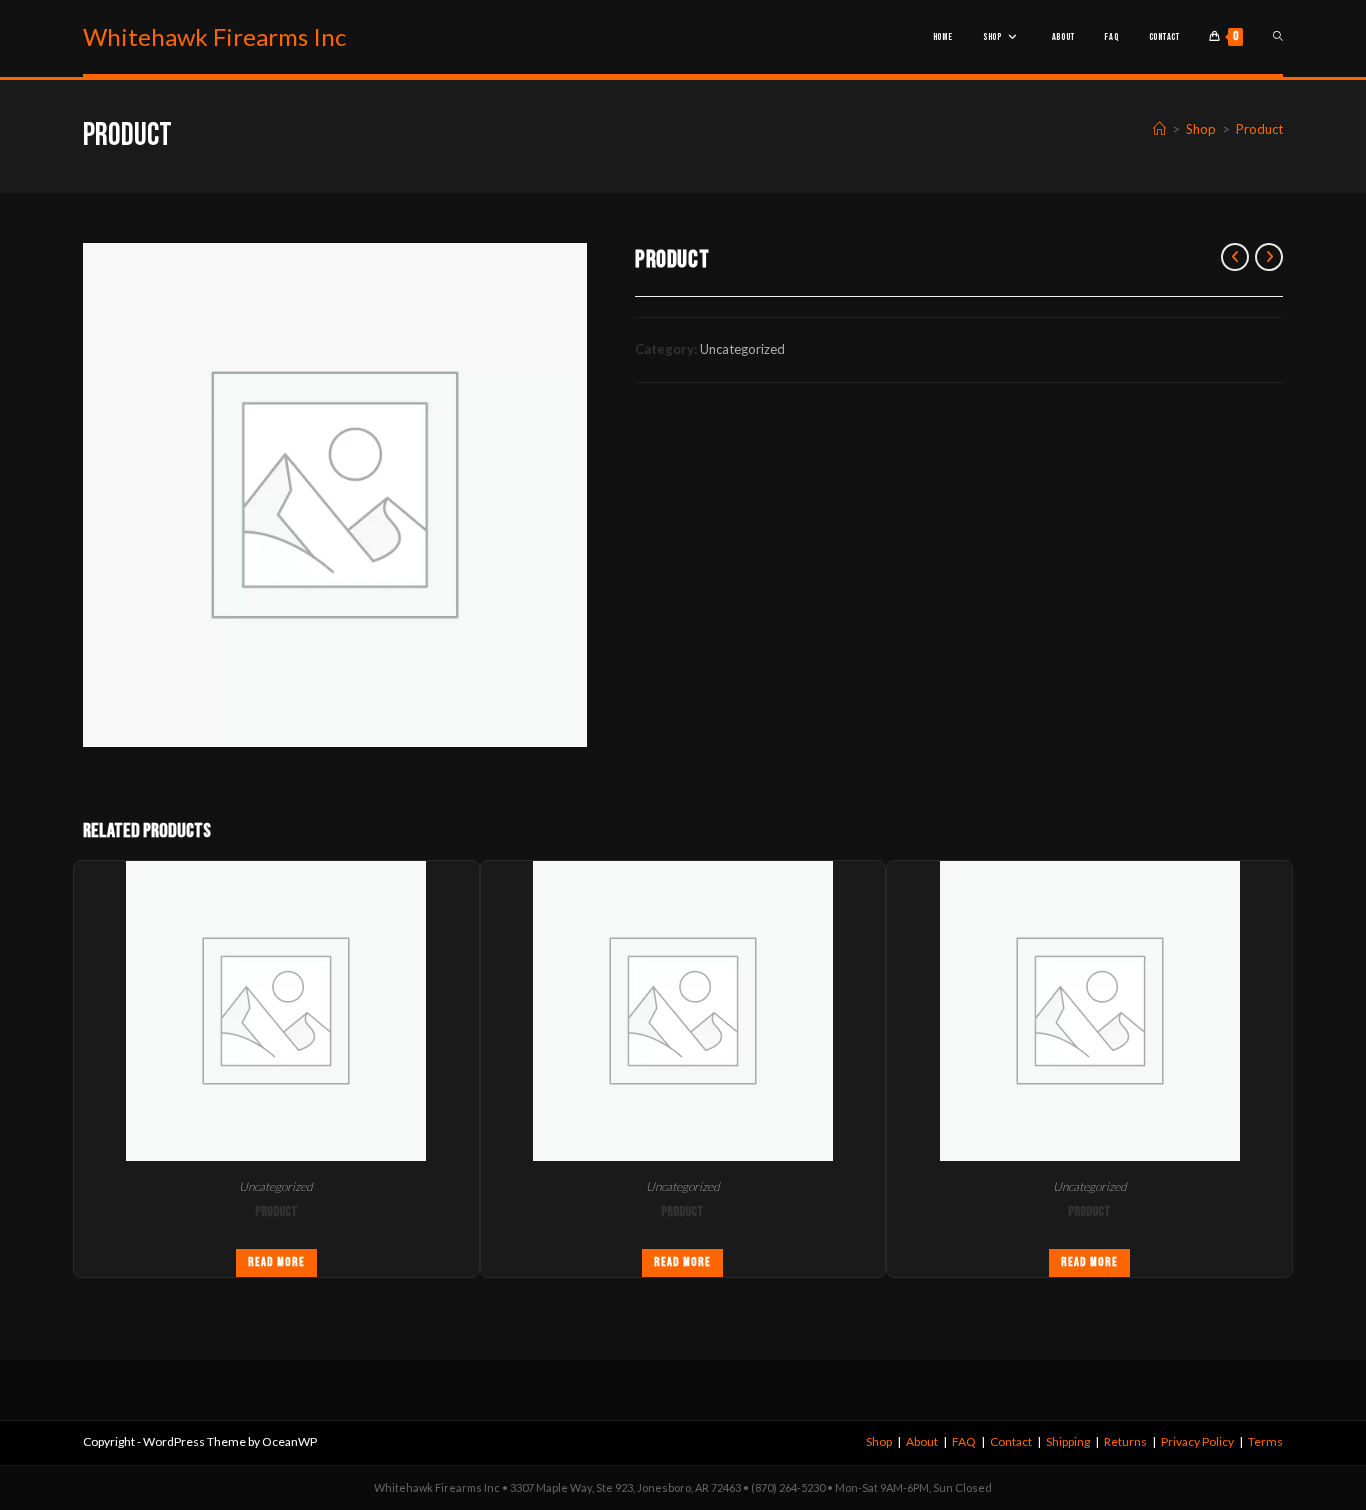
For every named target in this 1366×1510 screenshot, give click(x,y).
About (922, 1441)
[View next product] (1269, 257)
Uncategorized (742, 349)
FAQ (964, 1441)
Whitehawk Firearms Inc (214, 36)
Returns (1125, 1441)
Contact (1011, 1441)
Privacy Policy (1197, 1441)
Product (1259, 129)
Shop (879, 1441)
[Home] (1159, 129)
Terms (1265, 1441)
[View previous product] (1235, 257)
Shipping (1068, 1441)
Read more (276, 1262)
